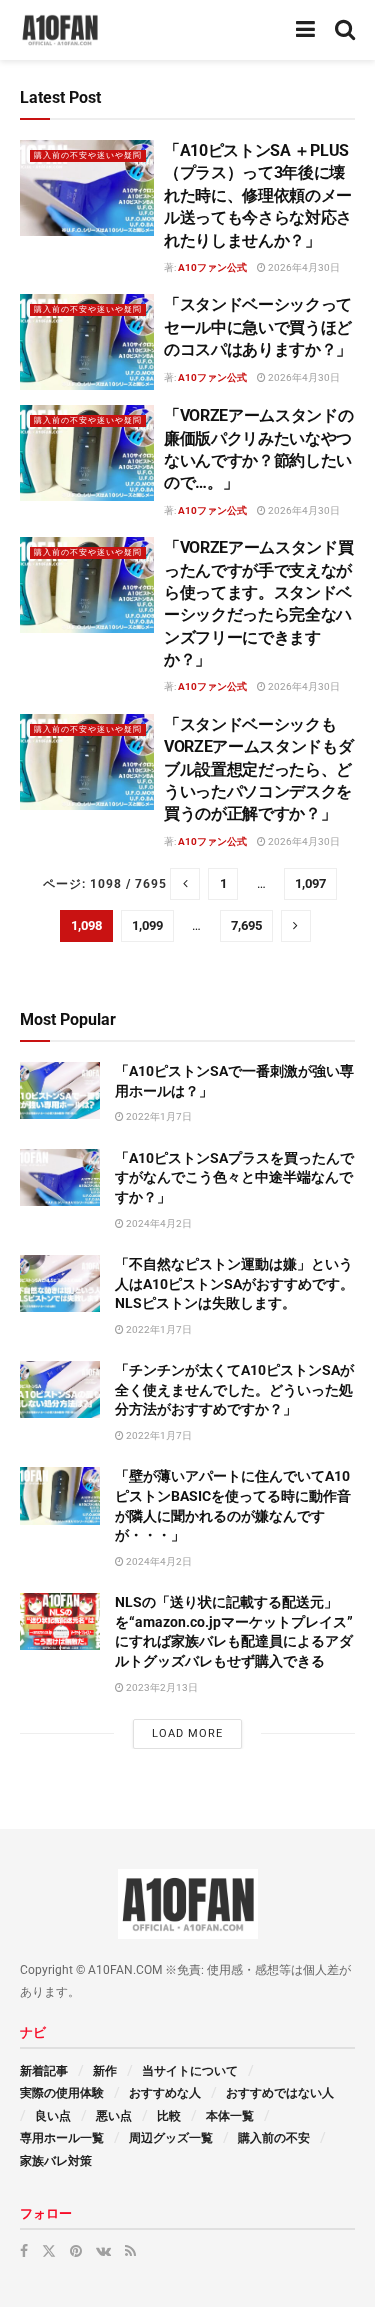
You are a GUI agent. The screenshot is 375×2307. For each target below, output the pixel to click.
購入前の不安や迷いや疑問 (88, 155)
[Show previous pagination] (185, 884)
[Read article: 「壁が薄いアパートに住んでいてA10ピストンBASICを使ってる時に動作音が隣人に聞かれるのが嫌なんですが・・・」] (60, 1495)
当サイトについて (190, 2071)
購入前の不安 (274, 2138)
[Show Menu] (305, 30)
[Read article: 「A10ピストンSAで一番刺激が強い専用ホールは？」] (60, 1090)
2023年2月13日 (161, 1687)
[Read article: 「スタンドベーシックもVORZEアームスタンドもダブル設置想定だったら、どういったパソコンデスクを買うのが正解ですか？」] (87, 762)
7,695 (246, 925)
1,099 (147, 925)
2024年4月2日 (158, 1223)
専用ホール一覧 (62, 2138)
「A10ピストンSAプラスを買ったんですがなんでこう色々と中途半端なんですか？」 (234, 1177)
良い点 (53, 2116)
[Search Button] (345, 30)
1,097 (310, 883)
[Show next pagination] (296, 926)
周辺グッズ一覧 (171, 2138)
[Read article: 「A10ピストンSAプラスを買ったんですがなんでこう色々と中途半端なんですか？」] (60, 1177)
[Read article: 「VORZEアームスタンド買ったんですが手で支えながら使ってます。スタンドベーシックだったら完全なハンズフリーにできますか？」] (87, 585)
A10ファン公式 (212, 267)
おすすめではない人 (280, 2093)
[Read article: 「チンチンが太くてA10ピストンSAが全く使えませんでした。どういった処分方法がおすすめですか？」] (60, 1389)
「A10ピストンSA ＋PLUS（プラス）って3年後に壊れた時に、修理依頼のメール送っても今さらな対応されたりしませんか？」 (258, 195)
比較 (169, 2116)
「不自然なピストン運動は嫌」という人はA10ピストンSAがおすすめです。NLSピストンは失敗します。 (234, 1283)
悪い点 (114, 2116)
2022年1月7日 (158, 1116)
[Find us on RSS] (130, 2251)
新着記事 (44, 2071)
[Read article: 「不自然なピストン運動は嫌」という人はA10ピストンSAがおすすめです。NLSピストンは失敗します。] (60, 1283)
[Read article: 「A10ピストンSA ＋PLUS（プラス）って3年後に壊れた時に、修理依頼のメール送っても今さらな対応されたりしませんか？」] (87, 188)
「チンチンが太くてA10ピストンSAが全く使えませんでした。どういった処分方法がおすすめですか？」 (234, 1389)
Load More (187, 1733)
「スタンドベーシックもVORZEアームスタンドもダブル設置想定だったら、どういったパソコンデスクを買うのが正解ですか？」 (259, 769)
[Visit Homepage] (60, 30)
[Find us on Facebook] (24, 2251)
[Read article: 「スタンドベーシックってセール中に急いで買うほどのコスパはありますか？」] (87, 342)
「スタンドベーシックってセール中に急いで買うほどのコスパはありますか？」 (258, 327)
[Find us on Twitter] (49, 2251)
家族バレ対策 (56, 2161)
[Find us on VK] (103, 2251)
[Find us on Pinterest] (76, 2251)
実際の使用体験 (62, 2093)
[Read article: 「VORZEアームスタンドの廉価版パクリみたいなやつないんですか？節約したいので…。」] (87, 453)
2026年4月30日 (303, 267)
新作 (105, 2071)
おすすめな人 (165, 2093)
